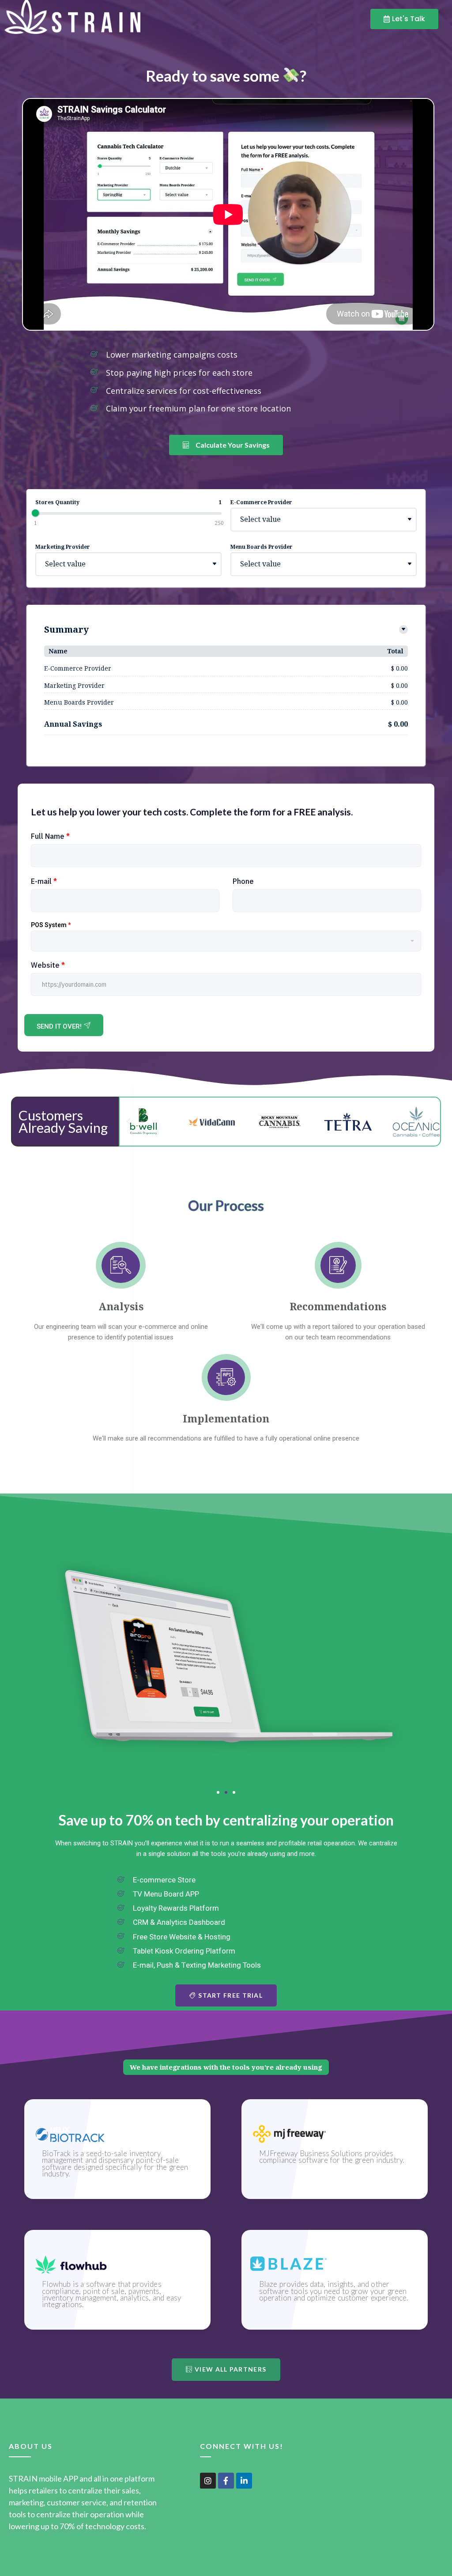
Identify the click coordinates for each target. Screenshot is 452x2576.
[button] (128, 1122)
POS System (51, 925)
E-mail (44, 881)
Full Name (50, 836)
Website (48, 965)
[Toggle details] (403, 630)
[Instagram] (208, 2481)
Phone (243, 881)
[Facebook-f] (226, 2481)
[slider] (35, 513)
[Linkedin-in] (244, 2481)
